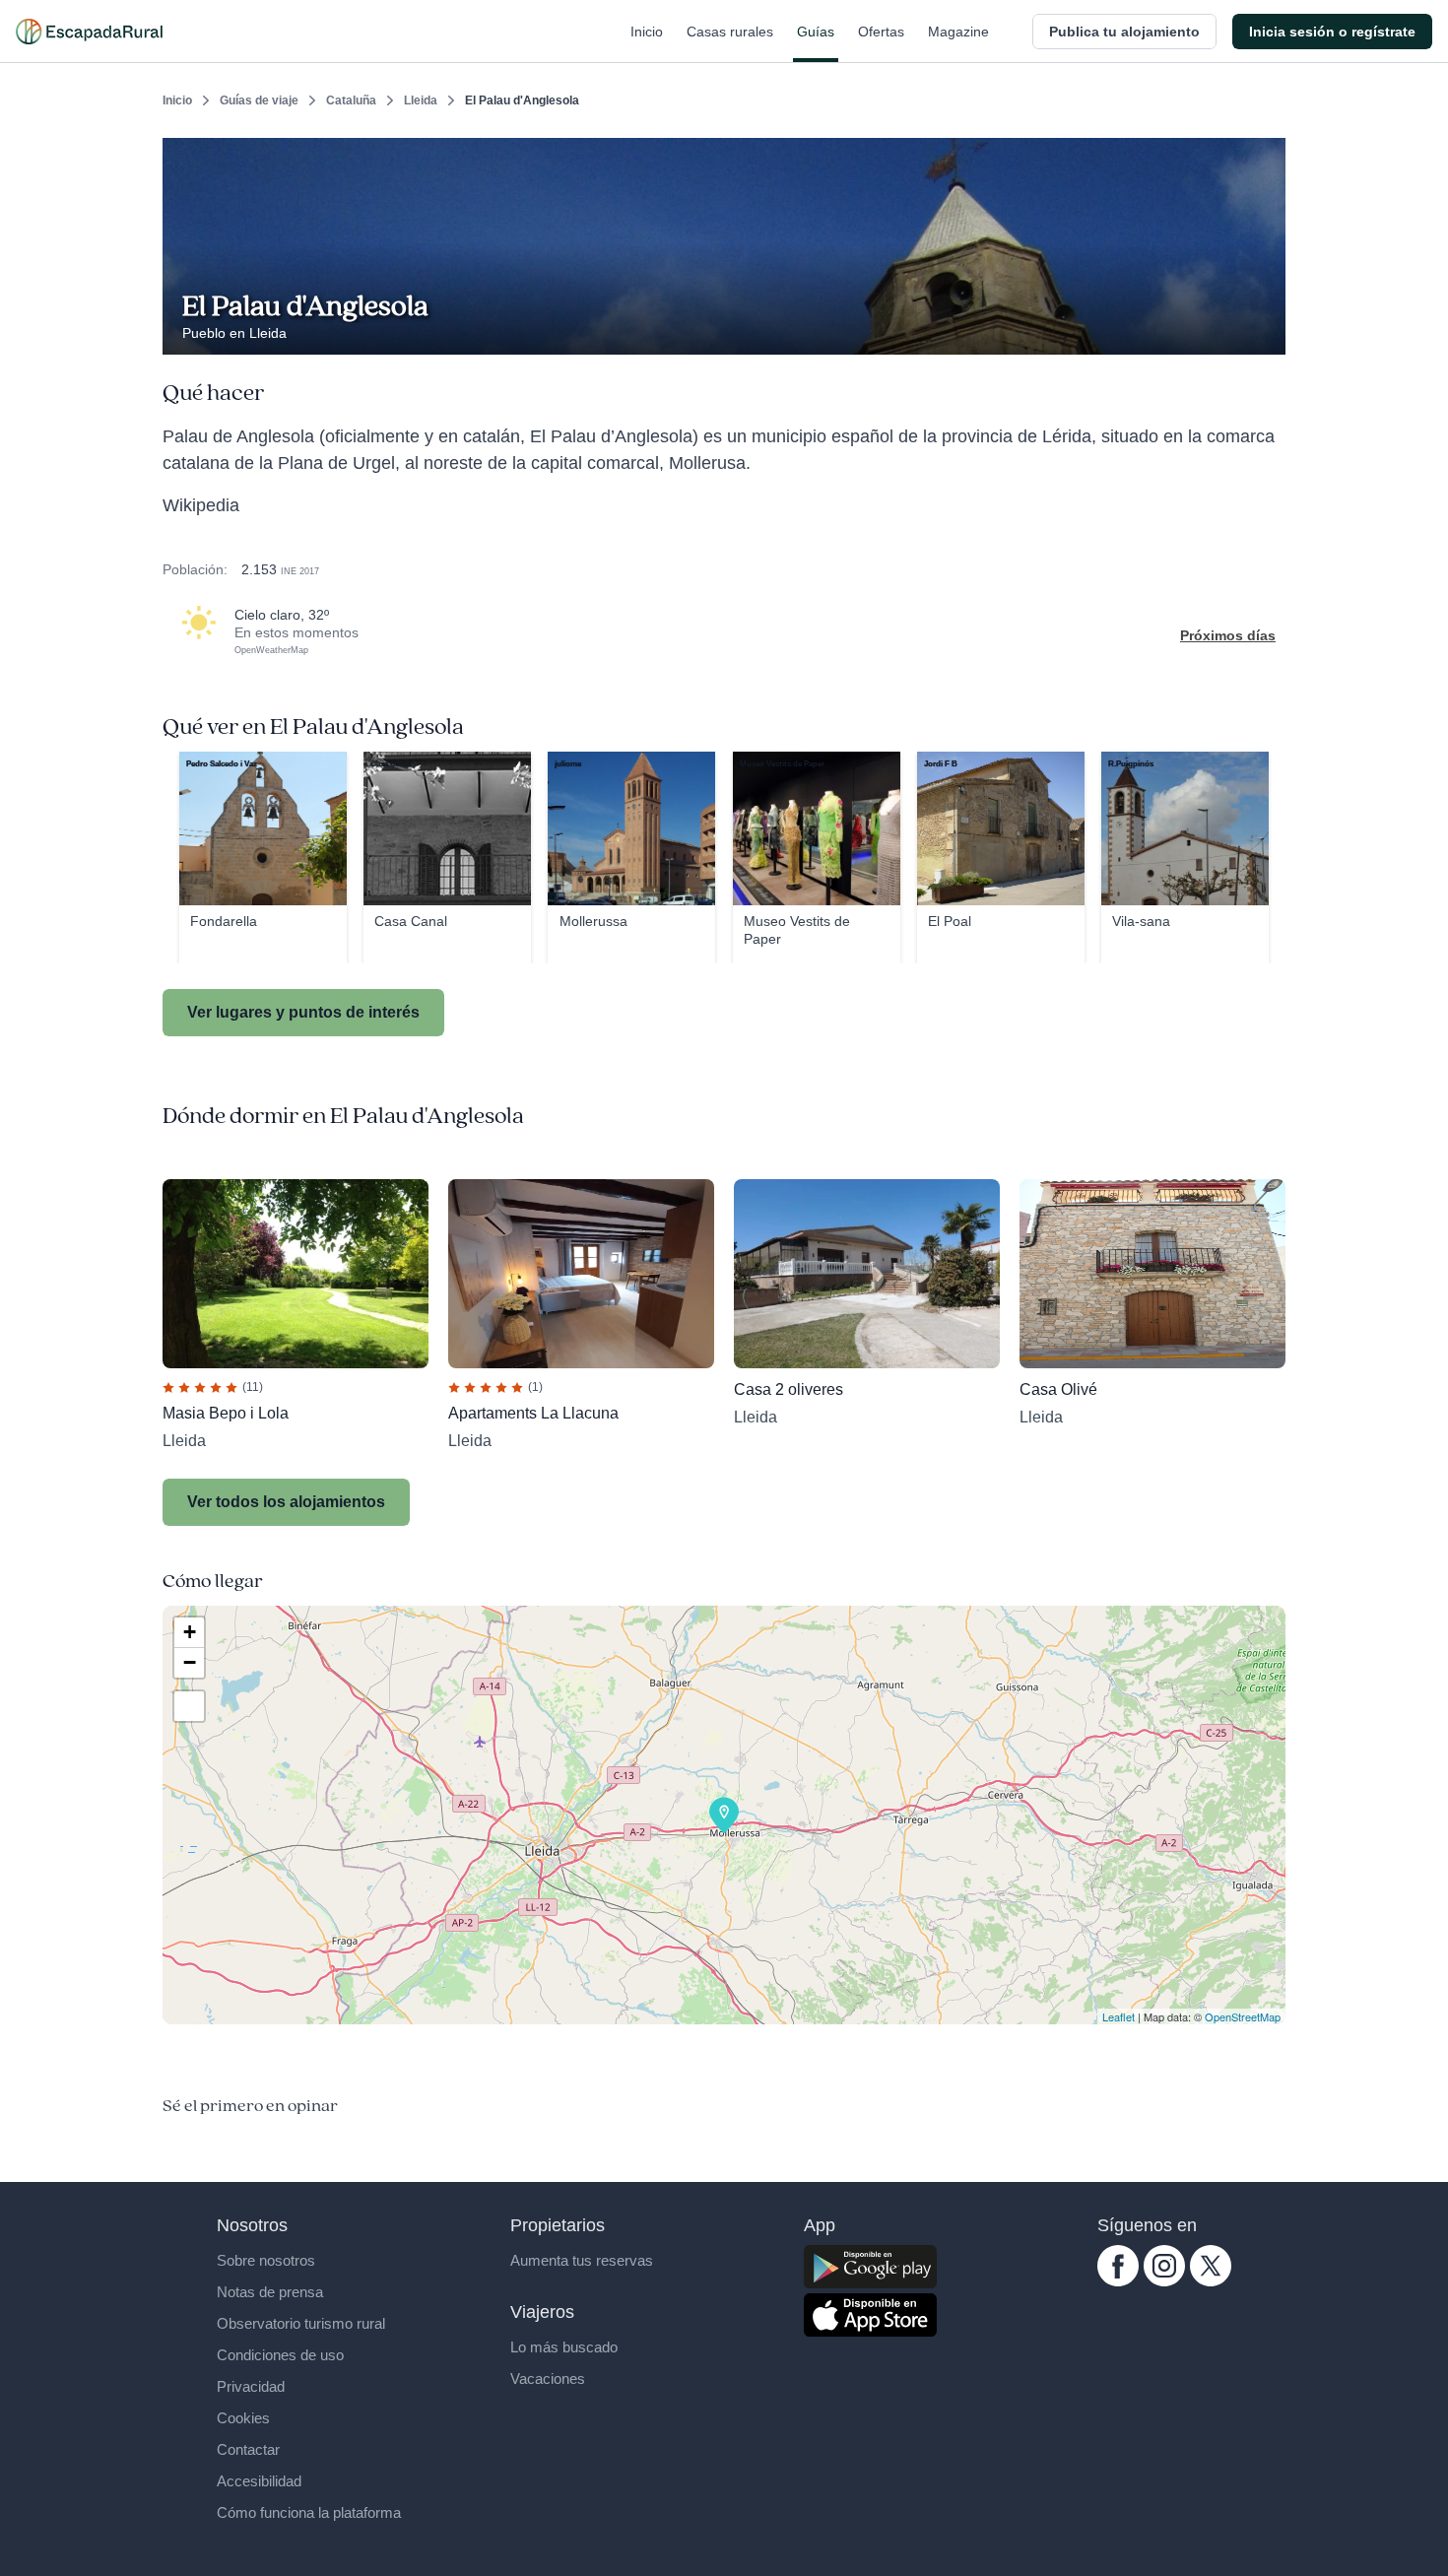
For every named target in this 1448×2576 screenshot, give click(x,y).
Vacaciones (548, 2378)
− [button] (190, 1662)
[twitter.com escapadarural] (1211, 2281)
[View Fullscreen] (189, 1706)
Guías (816, 32)
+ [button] (190, 1632)
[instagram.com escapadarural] (1164, 2281)
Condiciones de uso (280, 2355)
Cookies (243, 2418)
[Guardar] (1264, 154)
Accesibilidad (259, 2481)
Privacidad (251, 2386)
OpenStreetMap (1243, 2016)
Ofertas (881, 32)
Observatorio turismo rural (301, 2323)
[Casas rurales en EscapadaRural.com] (89, 32)
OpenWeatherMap (271, 650)
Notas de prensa (270, 2292)
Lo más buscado (564, 2347)
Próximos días (1228, 635)
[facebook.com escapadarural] (1118, 2281)
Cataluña (351, 100)
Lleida (421, 100)
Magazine (958, 32)
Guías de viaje (259, 100)
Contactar (248, 2449)
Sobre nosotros (266, 2260)
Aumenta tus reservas (582, 2260)
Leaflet (1119, 2016)
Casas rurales (730, 32)
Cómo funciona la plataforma (309, 2512)
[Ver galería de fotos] (1265, 332)
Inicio (647, 32)
